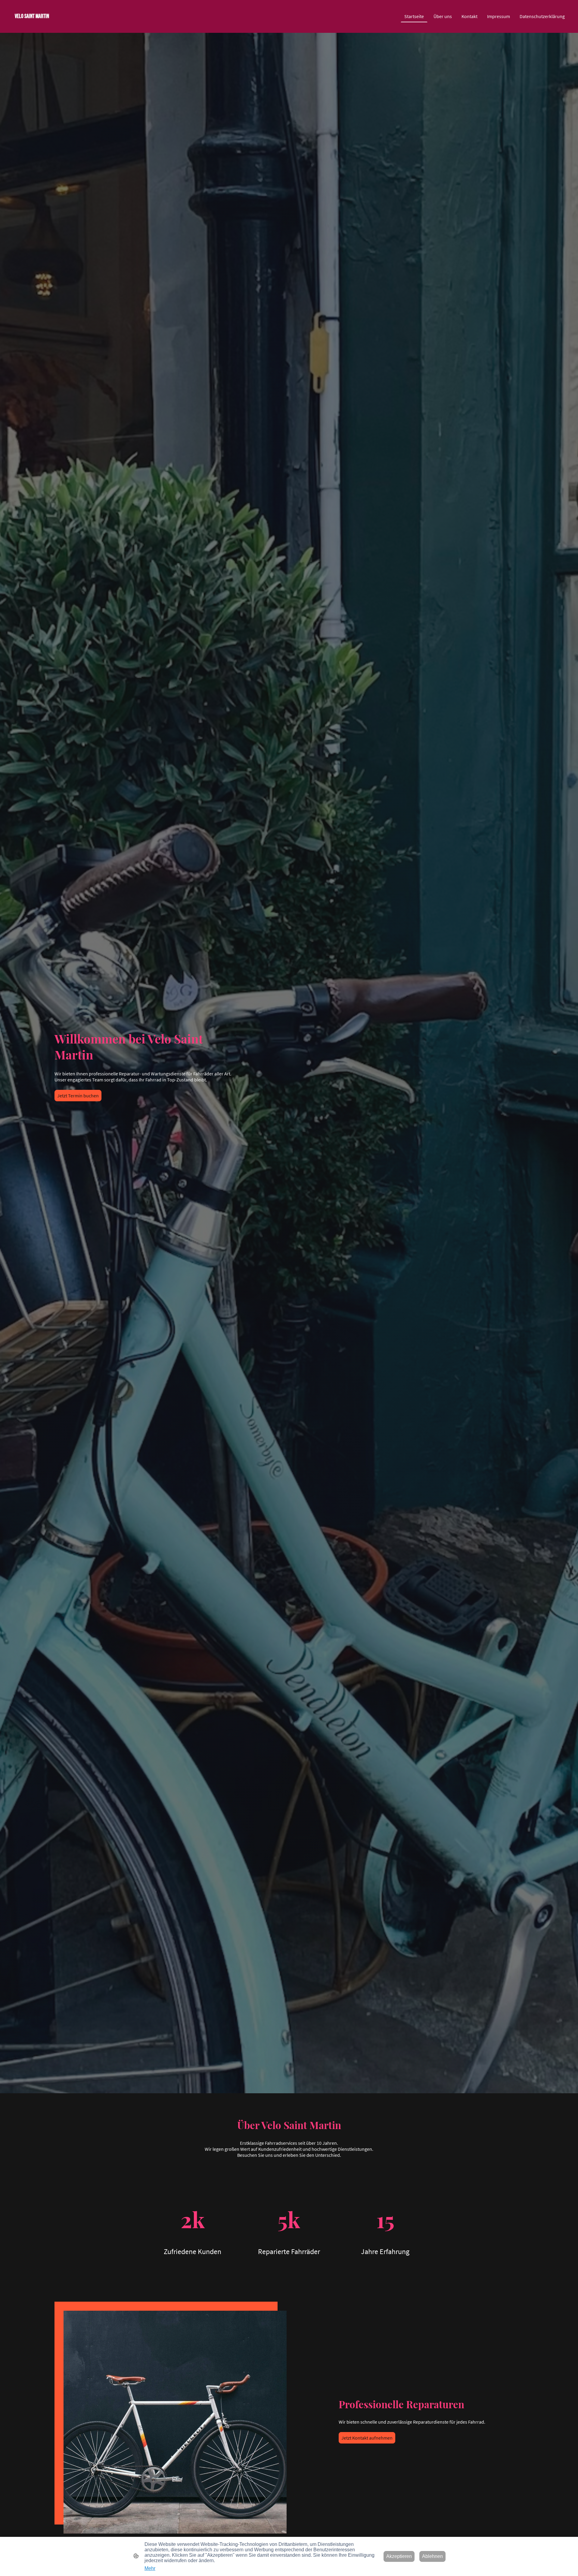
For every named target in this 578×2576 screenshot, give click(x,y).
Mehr (150, 2568)
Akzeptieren (399, 2556)
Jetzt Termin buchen (78, 1096)
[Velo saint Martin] (52, 25)
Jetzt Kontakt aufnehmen (367, 2438)
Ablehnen (432, 2556)
